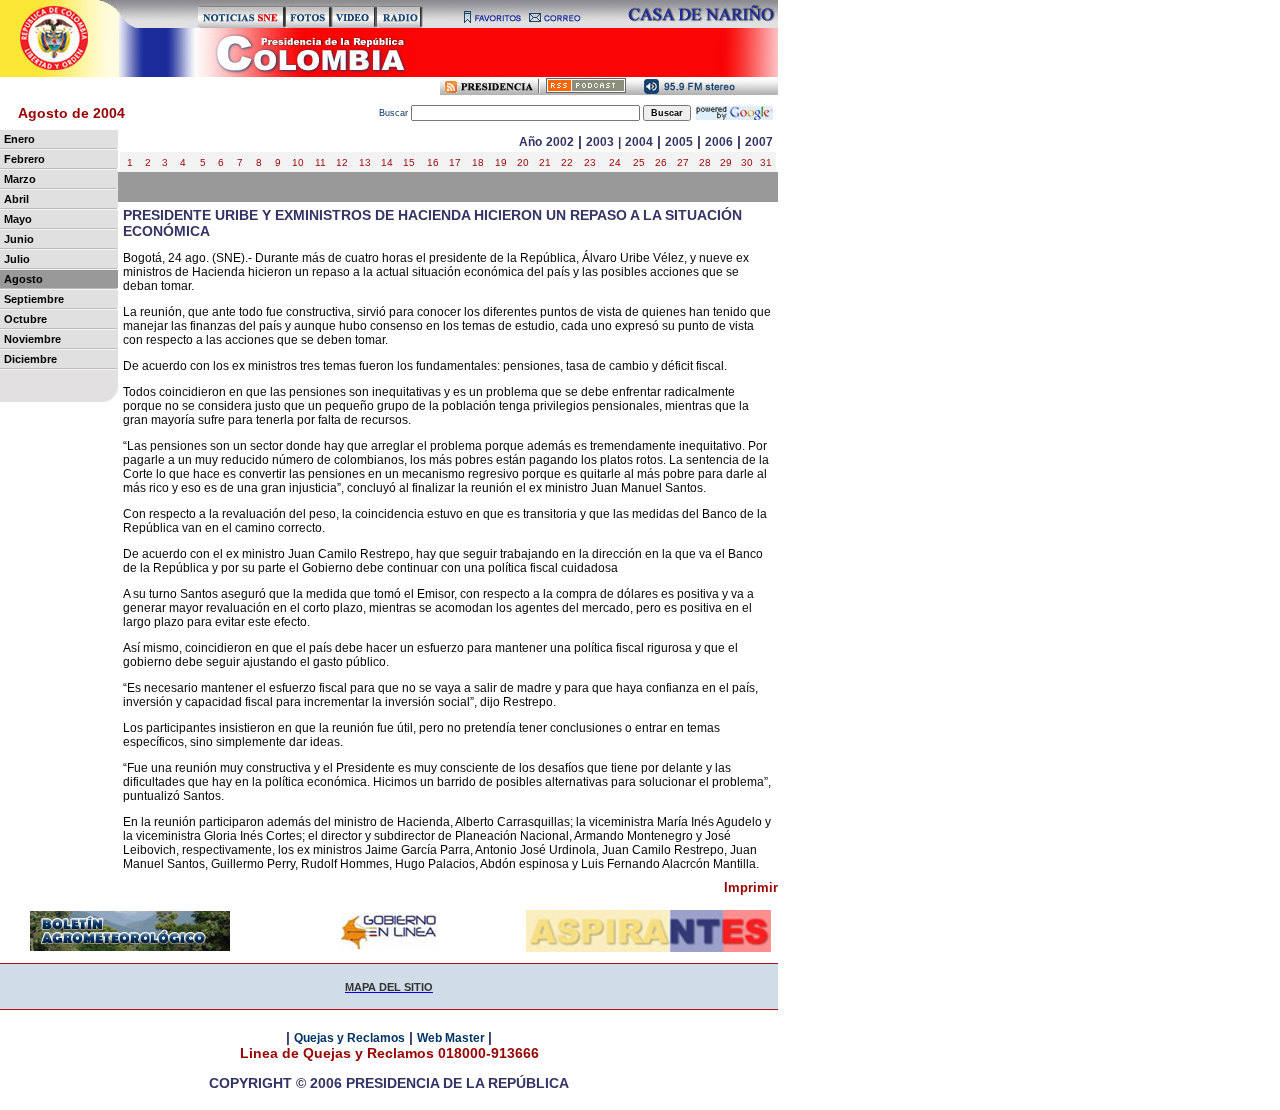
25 (639, 162)
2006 (719, 142)
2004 (639, 142)
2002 (560, 142)
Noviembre (32, 339)
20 (523, 162)
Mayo (18, 219)
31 (766, 162)
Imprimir (751, 887)
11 (320, 162)
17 (455, 162)
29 (726, 162)
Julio (17, 259)
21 (545, 162)
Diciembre (30, 359)
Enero (19, 139)
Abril (16, 199)
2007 (759, 142)
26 (661, 162)
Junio (19, 239)
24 (615, 162)
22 (567, 162)
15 (409, 162)
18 (478, 162)
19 (501, 162)
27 (683, 162)
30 (747, 162)
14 (387, 162)
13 (365, 162)
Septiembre (34, 299)
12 (342, 162)
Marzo (20, 179)
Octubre (25, 319)
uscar (395, 113)
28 (705, 162)
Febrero (24, 159)
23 (590, 162)
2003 (600, 142)
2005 (679, 142)
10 (298, 162)
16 (433, 162)
